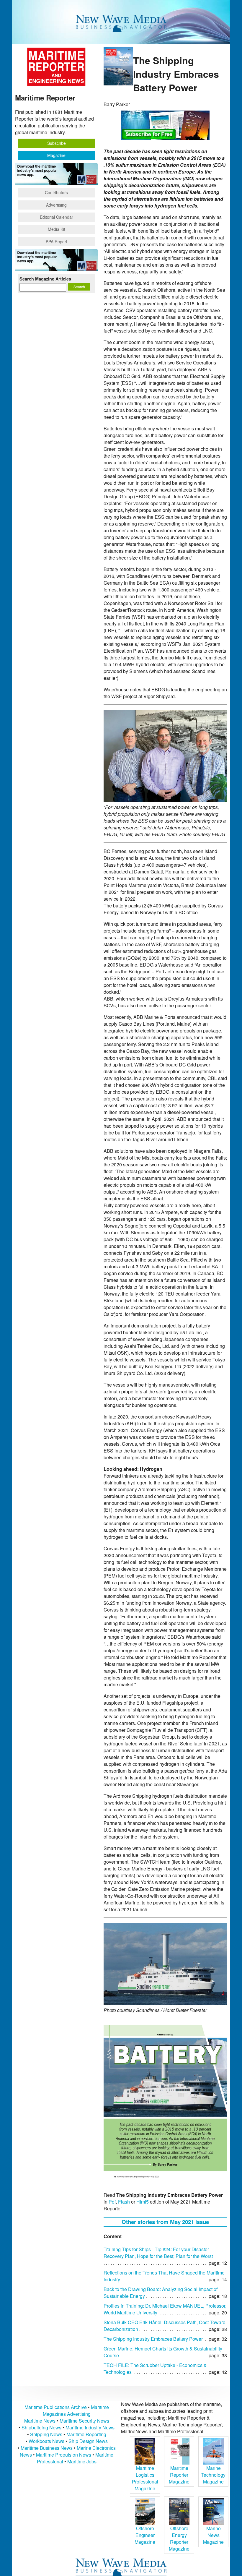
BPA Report (57, 241)
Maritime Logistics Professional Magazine (145, 2478)
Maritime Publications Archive (56, 2407)
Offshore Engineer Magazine (145, 2535)
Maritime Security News (84, 2421)
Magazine (56, 155)
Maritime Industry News (90, 2427)
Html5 (143, 2202)
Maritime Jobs (82, 2461)
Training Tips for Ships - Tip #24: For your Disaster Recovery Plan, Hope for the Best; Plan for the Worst (158, 2253)
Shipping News (46, 2434)
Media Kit (57, 229)
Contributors (56, 192)
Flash (124, 2202)
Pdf (112, 2202)
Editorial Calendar (57, 217)
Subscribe (57, 143)
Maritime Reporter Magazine (179, 2475)
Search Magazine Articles (45, 279)
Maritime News (40, 2421)
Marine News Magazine (213, 2535)
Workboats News (46, 2441)
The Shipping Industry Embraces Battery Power (153, 2339)
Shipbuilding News (41, 2427)
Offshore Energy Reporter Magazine (179, 2538)
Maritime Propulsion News (64, 2455)
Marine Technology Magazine (213, 2475)
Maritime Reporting (86, 2434)
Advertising (56, 205)
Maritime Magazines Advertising (76, 2410)
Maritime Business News (47, 2448)
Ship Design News (88, 2441)
